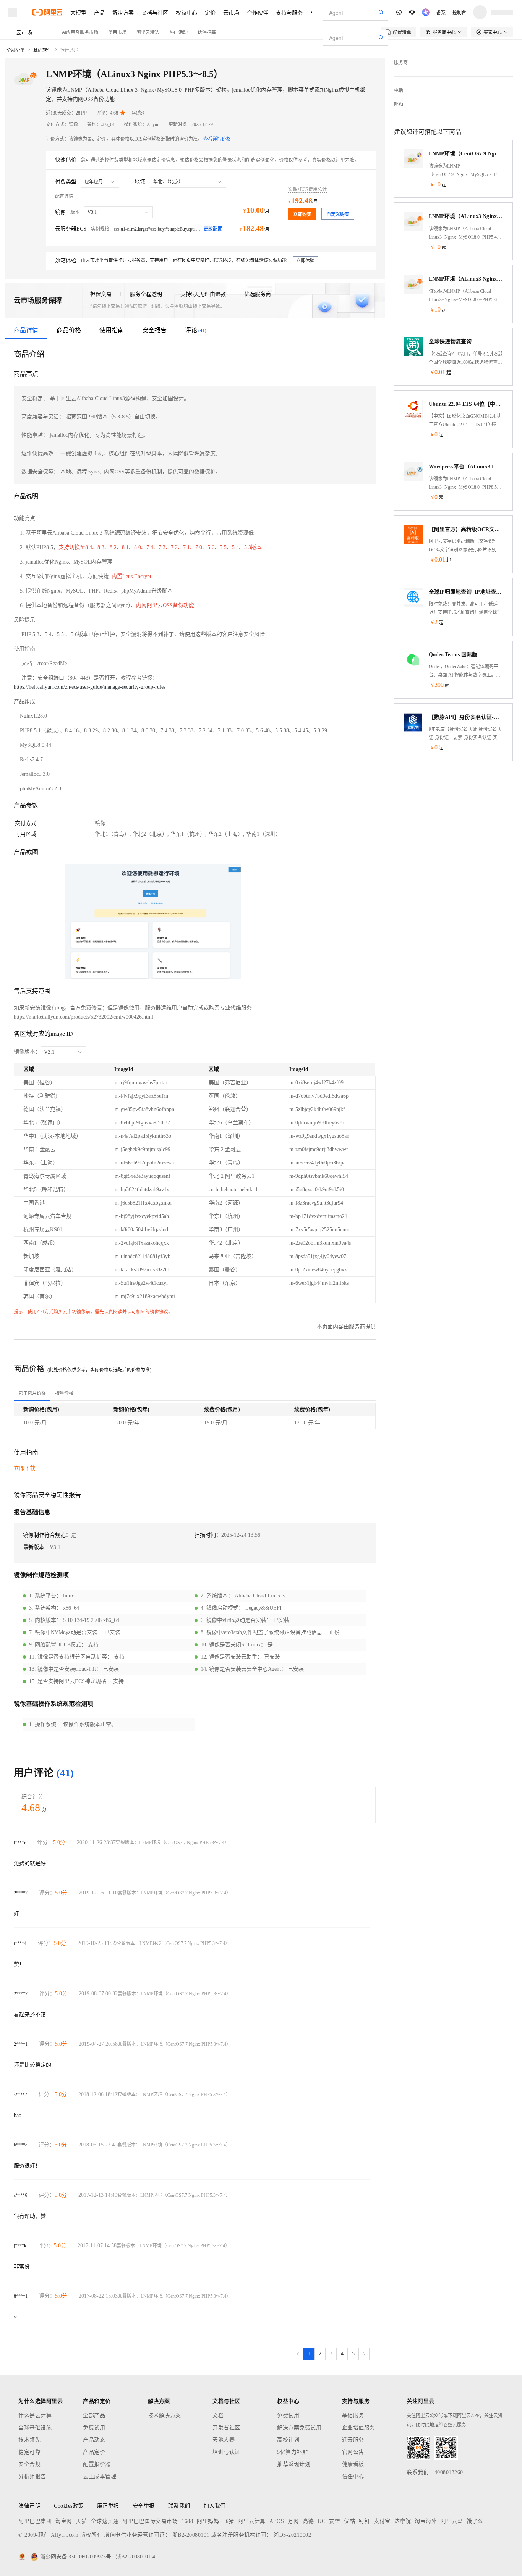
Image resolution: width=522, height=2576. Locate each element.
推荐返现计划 (294, 2464)
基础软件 (42, 50)
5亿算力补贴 (292, 2452)
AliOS (277, 2521)
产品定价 (94, 2452)
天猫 (82, 2521)
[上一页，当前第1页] (298, 2354)
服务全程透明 (146, 294)
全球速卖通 (105, 2521)
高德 (308, 2521)
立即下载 (24, 1468)
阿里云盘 (452, 2521)
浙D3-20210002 (292, 2535)
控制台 (459, 12)
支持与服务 (289, 12)
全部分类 (16, 50)
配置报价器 (97, 2464)
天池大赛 (224, 2440)
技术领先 (29, 2440)
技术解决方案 (165, 2415)
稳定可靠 (29, 2452)
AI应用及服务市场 (80, 32)
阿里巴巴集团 (35, 2521)
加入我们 (215, 2506)
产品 (99, 12)
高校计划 (288, 2440)
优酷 (349, 2521)
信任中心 (353, 2477)
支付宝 (382, 2521)
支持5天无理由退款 (203, 294)
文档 (218, 2415)
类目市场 (117, 32)
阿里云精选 (148, 32)
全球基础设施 (35, 2428)
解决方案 (123, 12)
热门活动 (178, 32)
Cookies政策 (69, 2506)
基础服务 (353, 2415)
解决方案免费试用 (299, 2428)
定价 (210, 12)
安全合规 (29, 2464)
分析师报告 (32, 2477)
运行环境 (69, 50)
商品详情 (26, 330)
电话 (399, 90)
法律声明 (29, 2506)
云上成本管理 (100, 2477)
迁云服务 (353, 2440)
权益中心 (186, 12)
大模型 (78, 12)
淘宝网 (64, 2521)
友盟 (335, 2521)
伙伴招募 (207, 32)
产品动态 (94, 2440)
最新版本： (36, 1547)
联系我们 (179, 2506)
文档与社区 (155, 12)
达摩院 (403, 2521)
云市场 (231, 12)
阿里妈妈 (208, 2521)
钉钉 (364, 2521)
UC (321, 2521)
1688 (187, 2521)
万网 (293, 2521)
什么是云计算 (35, 2415)
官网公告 (353, 2452)
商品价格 (69, 330)
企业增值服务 (359, 2428)
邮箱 (399, 104)
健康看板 (353, 2464)
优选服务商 (258, 294)
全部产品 (94, 2415)
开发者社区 (226, 2428)
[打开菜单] (12, 12)
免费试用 (94, 2428)
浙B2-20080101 (191, 2535)
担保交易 (101, 294)
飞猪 (228, 2521)
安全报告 (154, 330)
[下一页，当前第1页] (364, 2354)
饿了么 (475, 2521)
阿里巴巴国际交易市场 (150, 2521)
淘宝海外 (426, 2521)
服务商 (401, 63)
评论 (196, 330)
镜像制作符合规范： (47, 1535)
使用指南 (112, 330)
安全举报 (144, 2506)
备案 (441, 12)
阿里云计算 (252, 2521)
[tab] (32, 1393)
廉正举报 (108, 2506)
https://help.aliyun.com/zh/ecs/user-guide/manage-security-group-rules (90, 687)
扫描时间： (208, 1535)
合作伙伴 (258, 12)
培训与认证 (226, 2452)
